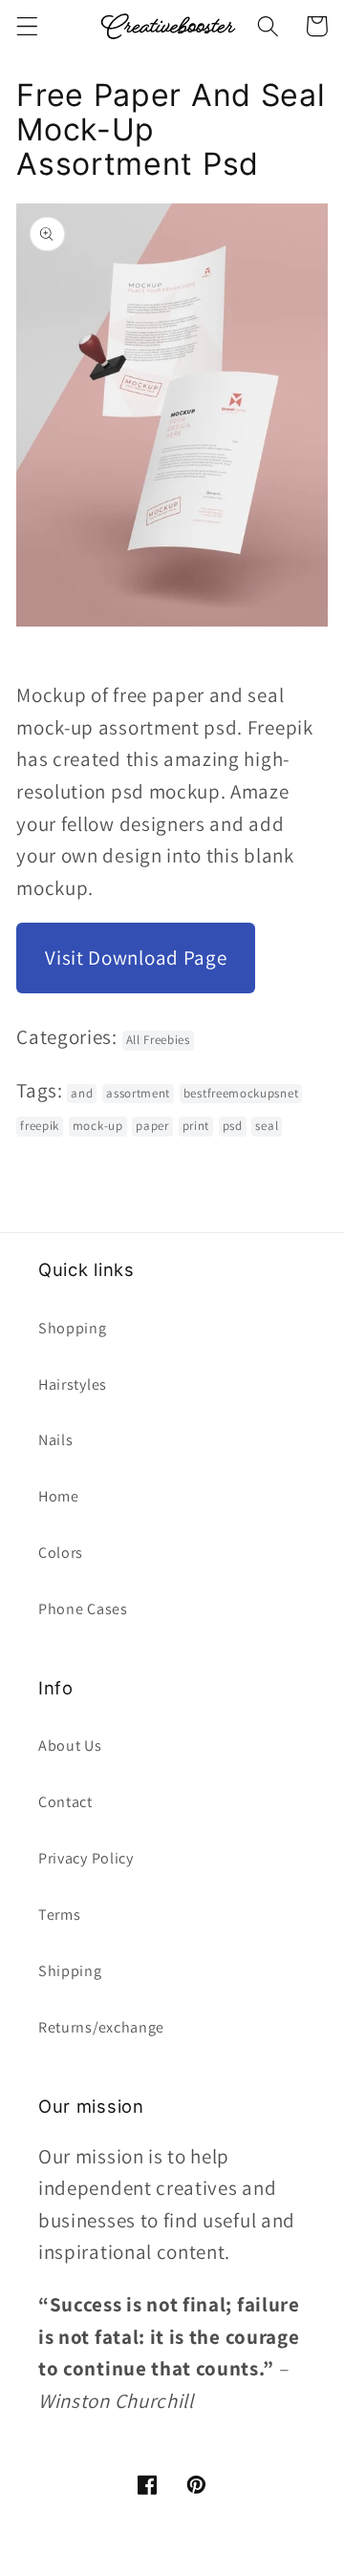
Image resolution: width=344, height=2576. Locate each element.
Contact (65, 1802)
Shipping (70, 1971)
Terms (59, 1915)
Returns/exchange (101, 2027)
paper (152, 1126)
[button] (27, 26)
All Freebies (158, 1040)
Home (59, 1496)
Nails (55, 1440)
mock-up (98, 1126)
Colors (61, 1553)
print (196, 1126)
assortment (138, 1093)
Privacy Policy (86, 1858)
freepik (40, 1126)
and (82, 1093)
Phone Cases (83, 1609)
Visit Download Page (136, 958)
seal (267, 1126)
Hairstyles (73, 1384)
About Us (70, 1746)
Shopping (73, 1328)
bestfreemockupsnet (241, 1093)
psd (233, 1126)
